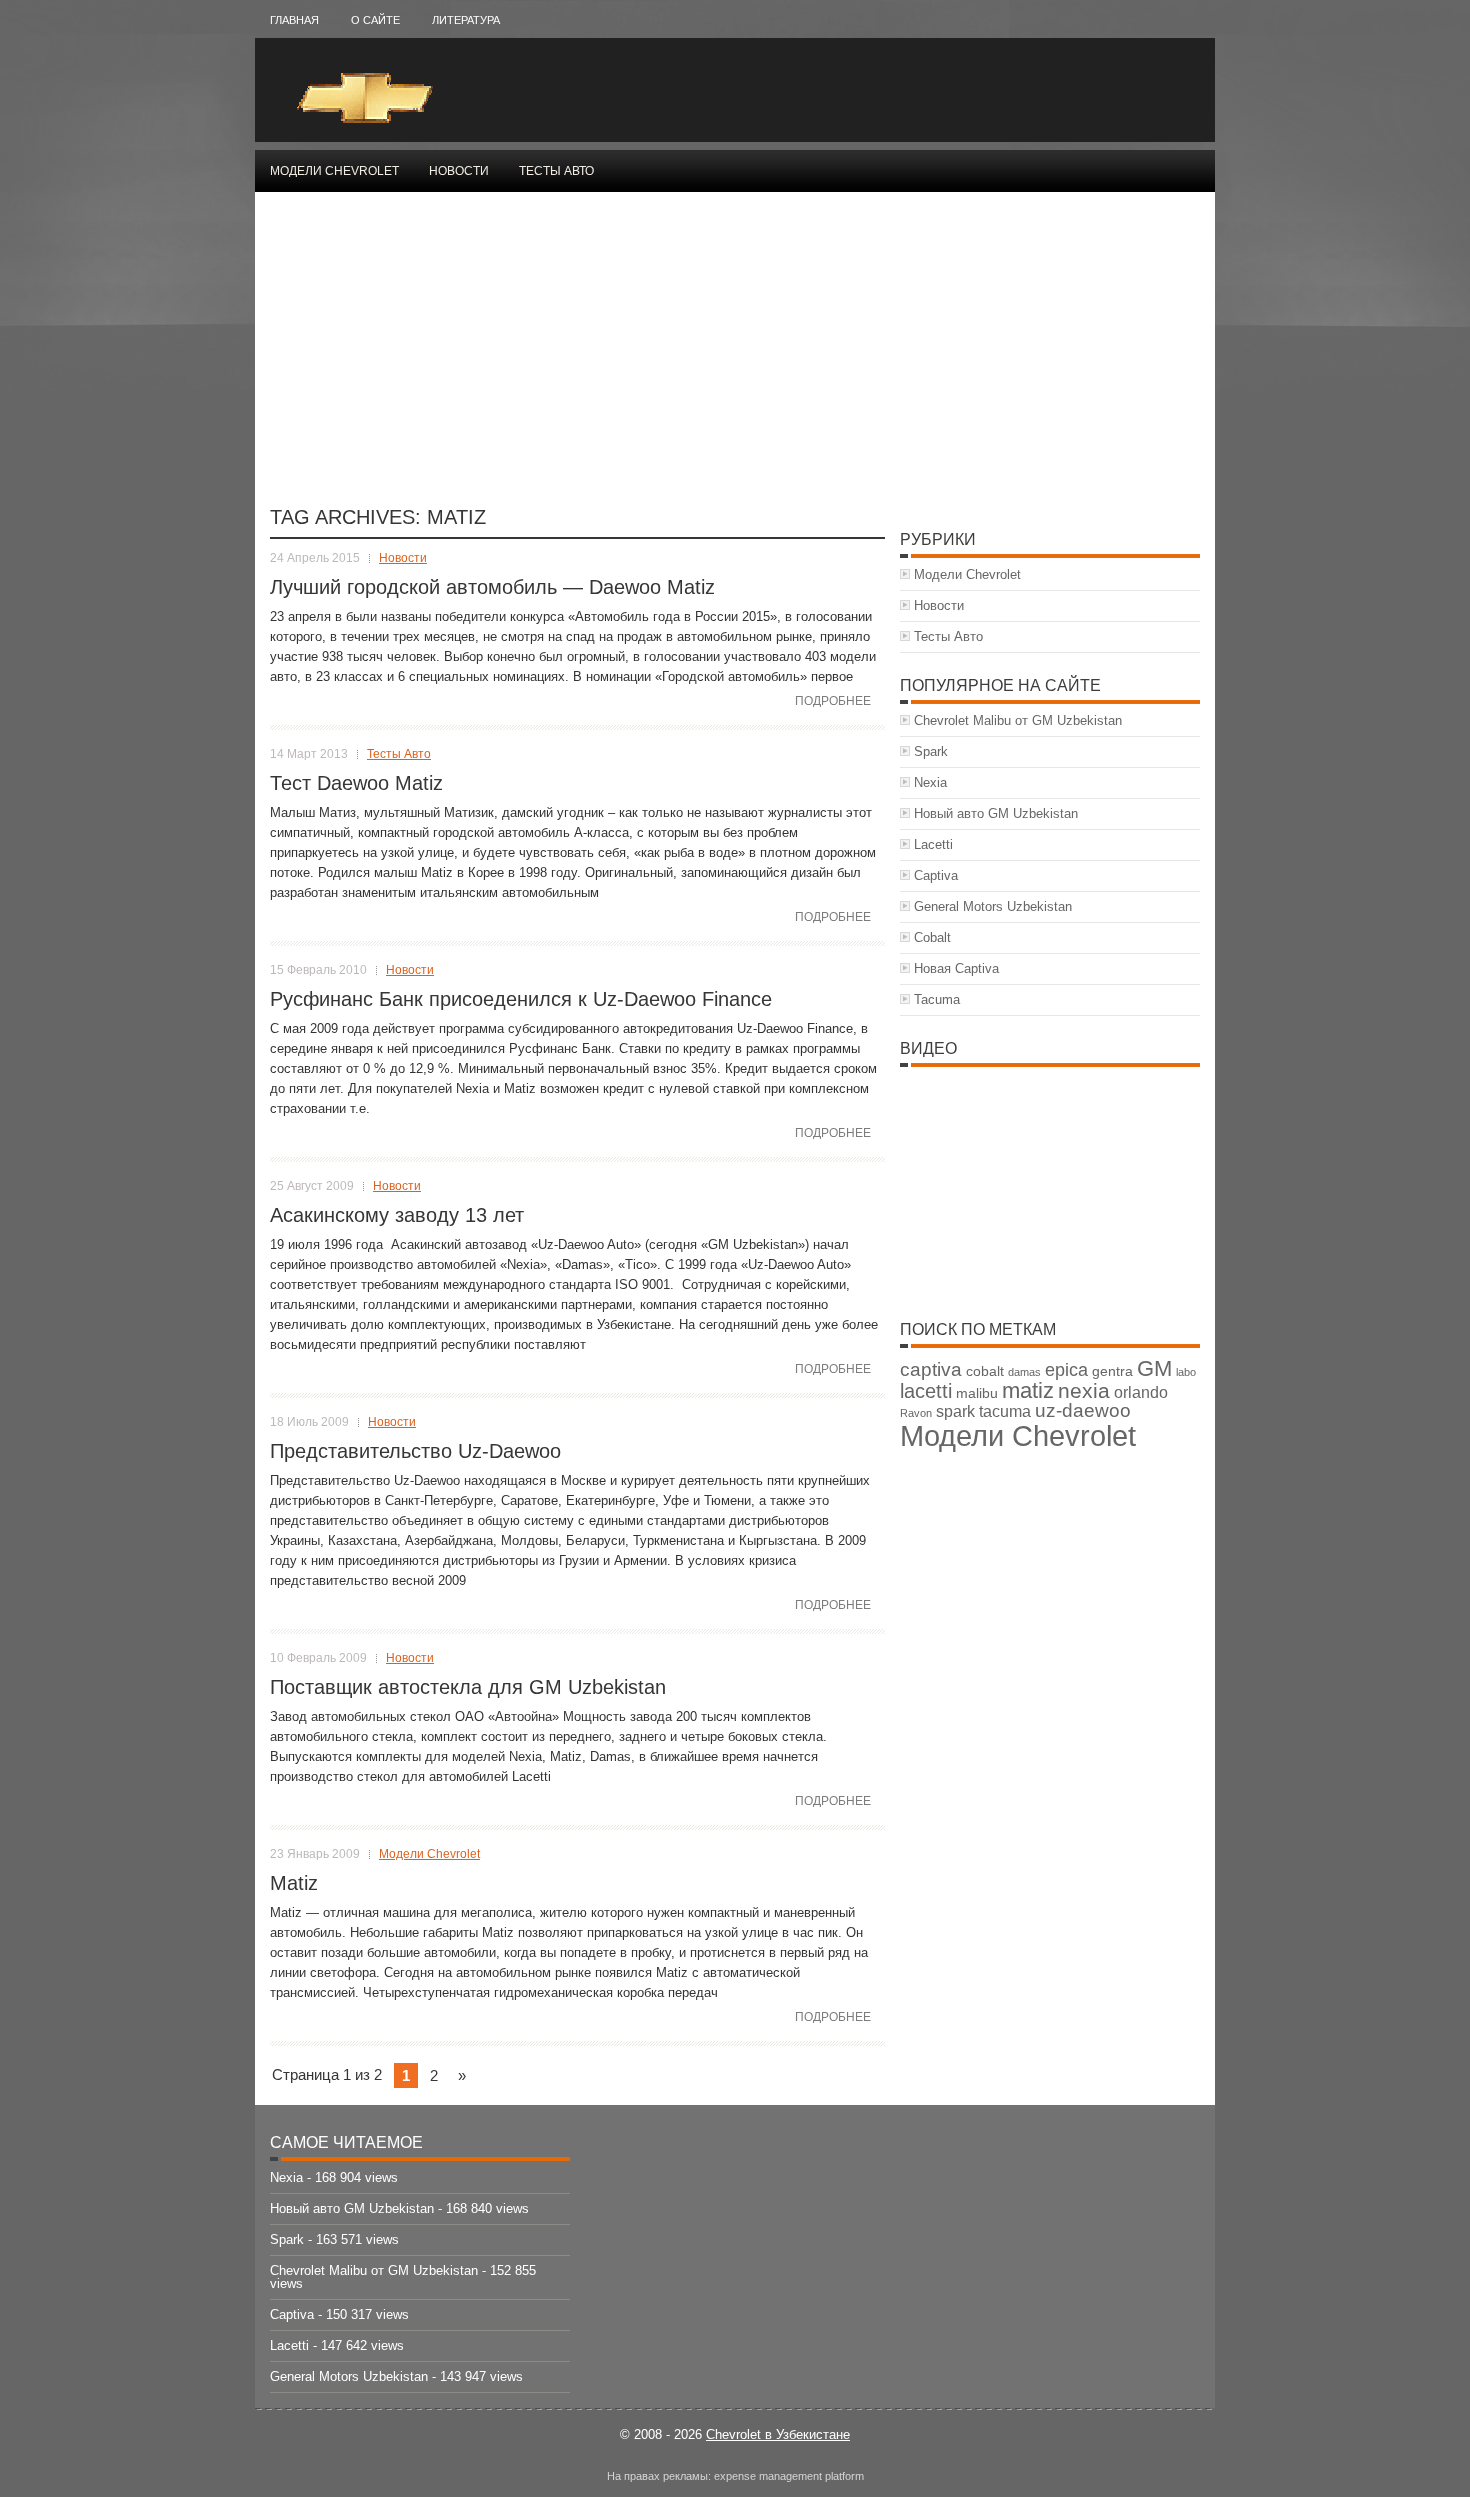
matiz (1028, 1390)
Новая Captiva (956, 968)
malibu (977, 1393)
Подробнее (833, 701)
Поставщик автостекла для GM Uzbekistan (468, 1687)
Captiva (936, 875)
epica (1066, 1370)
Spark (931, 751)
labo (1186, 1372)
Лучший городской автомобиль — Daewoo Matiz (492, 587)
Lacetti (933, 844)
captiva (931, 1369)
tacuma (1005, 1411)
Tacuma (937, 999)
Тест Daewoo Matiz (356, 783)
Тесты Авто (556, 171)
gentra (1112, 1371)
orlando (1141, 1392)
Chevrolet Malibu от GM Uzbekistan (1018, 720)
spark (955, 1411)
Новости (459, 171)
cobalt (985, 1371)
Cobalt (932, 937)
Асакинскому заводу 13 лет (397, 1215)
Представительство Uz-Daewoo (415, 1451)
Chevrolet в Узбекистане (778, 2434)
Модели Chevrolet (334, 171)
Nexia (930, 782)
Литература (466, 20)
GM (1154, 1368)
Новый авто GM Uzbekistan (996, 813)
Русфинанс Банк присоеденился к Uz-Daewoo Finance (521, 999)
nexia (1084, 1390)
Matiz (294, 1883)
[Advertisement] (735, 357)
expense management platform (789, 2476)
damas (1024, 1372)
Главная (294, 20)
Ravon (916, 1413)
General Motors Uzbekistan (993, 906)
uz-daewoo (1083, 1410)
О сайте (375, 20)
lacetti (926, 1391)
